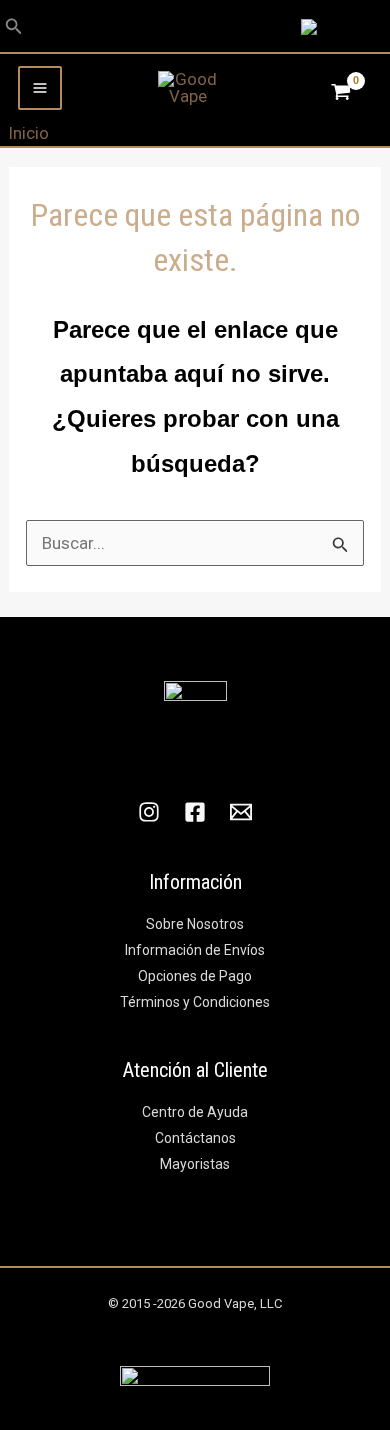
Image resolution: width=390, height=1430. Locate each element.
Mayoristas (195, 1164)
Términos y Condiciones (195, 1002)
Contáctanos (195, 1138)
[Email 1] (241, 812)
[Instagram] (149, 812)
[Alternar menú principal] (40, 88)
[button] (14, 26)
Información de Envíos (195, 950)
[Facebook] (195, 812)
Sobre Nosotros (195, 924)
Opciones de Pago (195, 976)
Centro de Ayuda (195, 1112)
